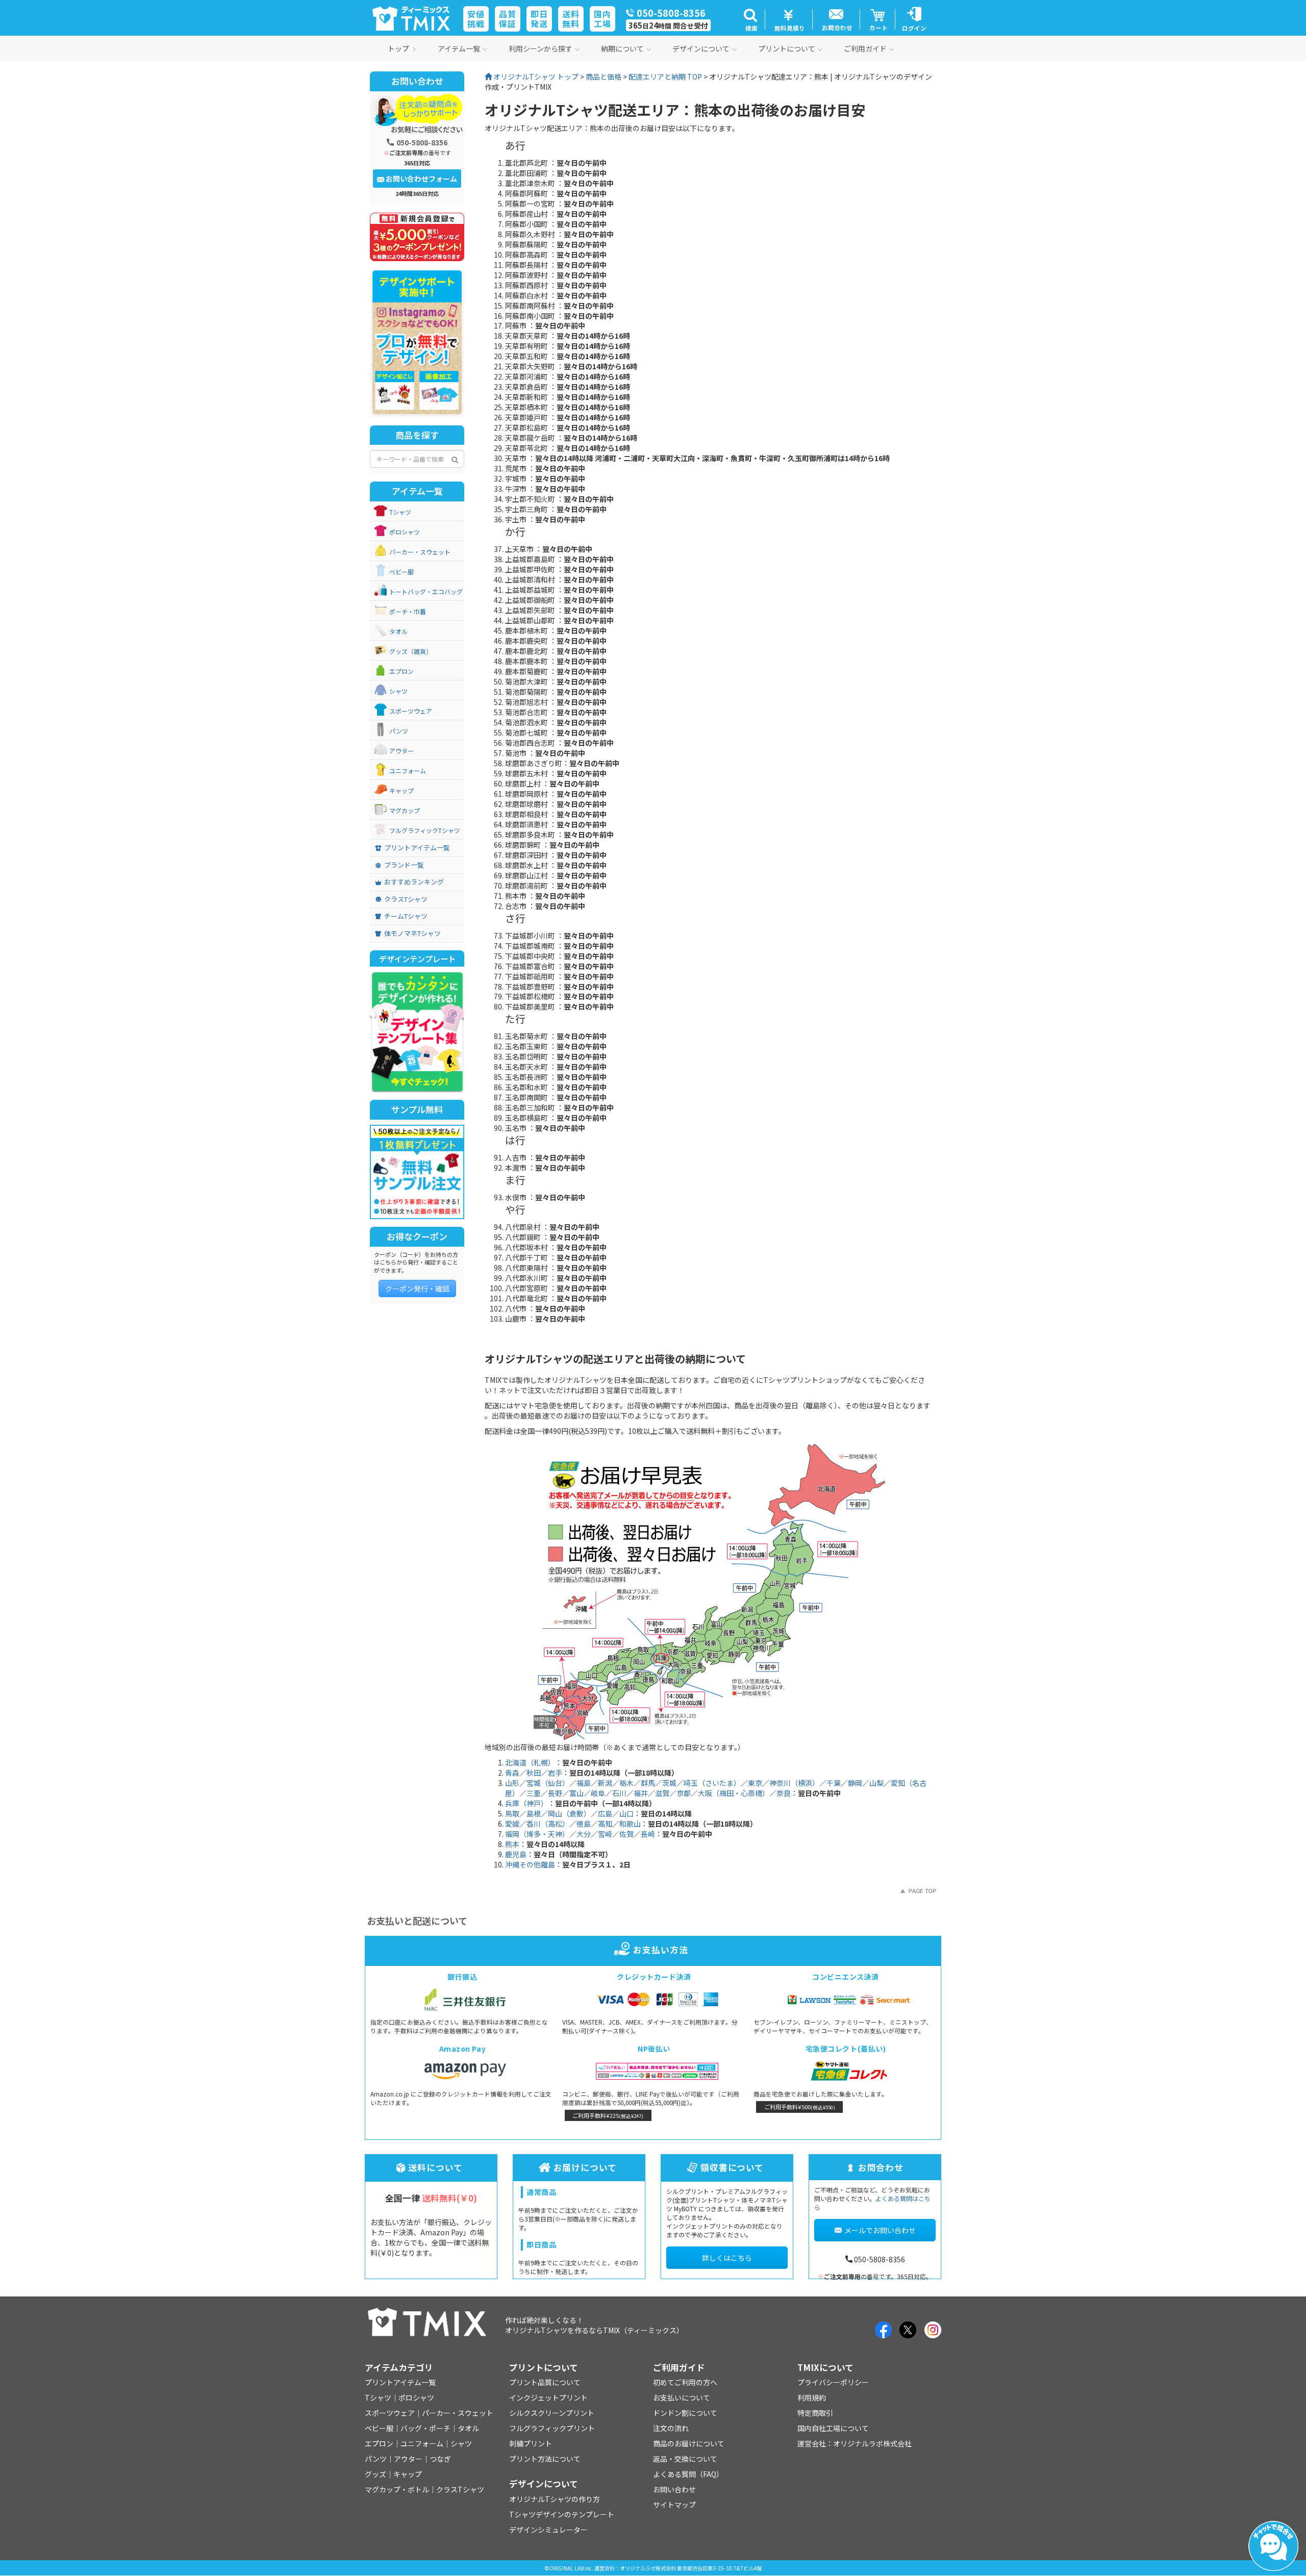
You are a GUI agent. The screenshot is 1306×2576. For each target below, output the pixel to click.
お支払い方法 (660, 1950)
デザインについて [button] (701, 48)
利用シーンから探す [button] (541, 48)
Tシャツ (400, 512)
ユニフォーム (408, 771)
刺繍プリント (531, 2443)
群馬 (648, 1783)
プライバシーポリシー (833, 2382)
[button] (750, 19)
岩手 (555, 1773)
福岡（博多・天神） (537, 1834)
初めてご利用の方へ (685, 2382)
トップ (398, 48)
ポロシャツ (405, 532)
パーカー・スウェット (420, 552)
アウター (401, 751)
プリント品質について (545, 2382)
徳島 (584, 1824)
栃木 (626, 1783)
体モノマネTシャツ (412, 933)
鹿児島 (516, 1854)
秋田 (534, 1773)
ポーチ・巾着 (408, 611)
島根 (534, 1813)
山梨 (876, 1783)
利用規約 (812, 2397)
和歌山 (630, 1824)
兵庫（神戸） (526, 1803)
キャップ (401, 790)
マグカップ (405, 810)
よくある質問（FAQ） (688, 2474)
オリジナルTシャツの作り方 (555, 2499)
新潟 (605, 1783)
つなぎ (440, 2459)
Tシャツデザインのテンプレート (562, 2514)
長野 (555, 1793)
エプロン (401, 671)
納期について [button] (622, 48)
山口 (626, 1813)
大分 (584, 1834)
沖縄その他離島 (530, 1864)
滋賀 (662, 1793)
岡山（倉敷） (569, 1813)
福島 (584, 1783)
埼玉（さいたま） (712, 1783)
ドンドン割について (685, 2413)
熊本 (512, 1844)
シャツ (398, 691)
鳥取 (512, 1813)
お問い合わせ (674, 2489)
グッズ (375, 2474)
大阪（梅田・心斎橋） (734, 1793)
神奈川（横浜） (794, 1783)
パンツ (399, 731)
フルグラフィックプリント (552, 2428)
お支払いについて (682, 2397)
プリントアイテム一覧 (417, 848)
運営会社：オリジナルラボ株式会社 (855, 2443)
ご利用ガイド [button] (865, 48)
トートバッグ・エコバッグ (426, 591)
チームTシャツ (406, 916)
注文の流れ (671, 2428)
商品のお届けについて (689, 2443)
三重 (534, 1793)
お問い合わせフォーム (421, 179)
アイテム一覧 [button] (459, 48)
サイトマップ (674, 2505)
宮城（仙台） (548, 1783)
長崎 (648, 1834)
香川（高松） (548, 1824)
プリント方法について (545, 2459)
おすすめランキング (414, 882)
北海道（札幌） (530, 1762)
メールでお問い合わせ (880, 2230)
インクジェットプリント (548, 2397)
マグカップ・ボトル (397, 2489)
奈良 (784, 1793)
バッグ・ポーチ (425, 2428)
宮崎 (605, 1834)
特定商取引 (815, 2413)
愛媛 (512, 1824)
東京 (755, 1783)
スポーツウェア (411, 711)
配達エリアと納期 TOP (665, 77)
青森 (512, 1773)
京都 (684, 1793)
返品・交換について (685, 2459)
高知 (605, 1824)
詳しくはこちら (727, 2258)
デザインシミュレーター (548, 2530)
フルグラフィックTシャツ (425, 830)
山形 (512, 1783)
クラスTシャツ (406, 899)
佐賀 (626, 1834)
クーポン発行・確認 (417, 1289)
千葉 (834, 1783)
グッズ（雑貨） (411, 651)
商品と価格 (604, 77)
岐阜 (598, 1793)
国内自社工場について (833, 2428)
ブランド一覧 (404, 865)
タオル (398, 631)
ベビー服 (401, 572)
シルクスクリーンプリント (552, 2413)
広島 (605, 1813)
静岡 (855, 1783)
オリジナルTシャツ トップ (535, 77)
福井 (641, 1793)
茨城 (669, 1783)
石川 (619, 1793)
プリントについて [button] (787, 48)
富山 (576, 1793)
